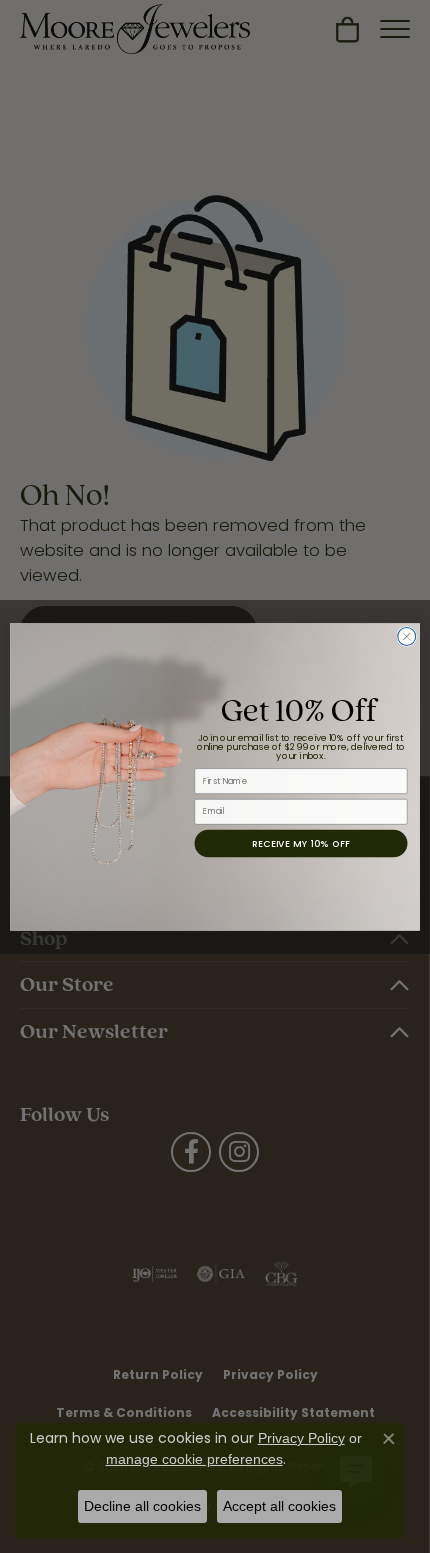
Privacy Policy (301, 1438)
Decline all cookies (142, 1506)
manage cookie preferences (194, 1459)
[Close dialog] (407, 636)
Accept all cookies (279, 1506)
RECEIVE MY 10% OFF (301, 842)
